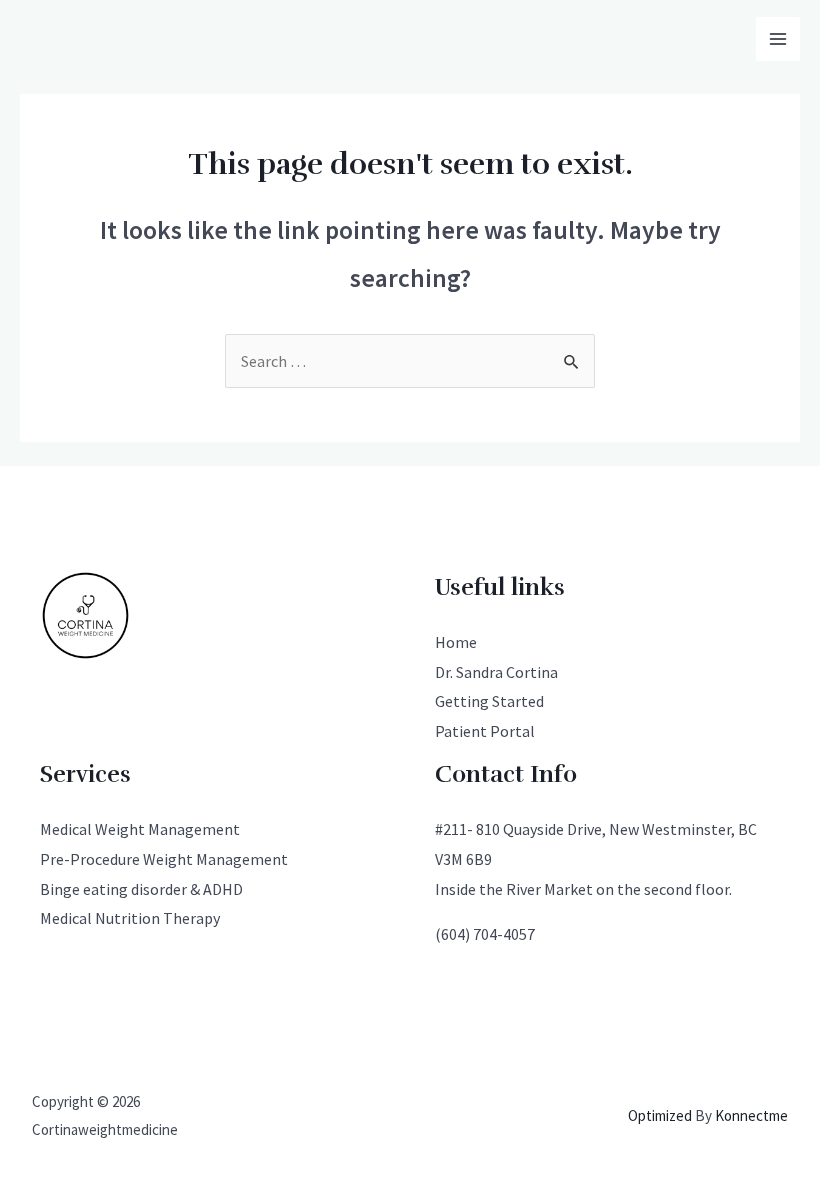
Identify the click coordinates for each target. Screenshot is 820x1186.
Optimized (660, 1115)
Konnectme (751, 1115)
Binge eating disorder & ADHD (141, 889)
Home (456, 642)
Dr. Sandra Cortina (496, 672)
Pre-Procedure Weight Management (164, 859)
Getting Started (489, 701)
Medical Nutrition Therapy (130, 918)
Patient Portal (485, 731)
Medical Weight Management (140, 829)
